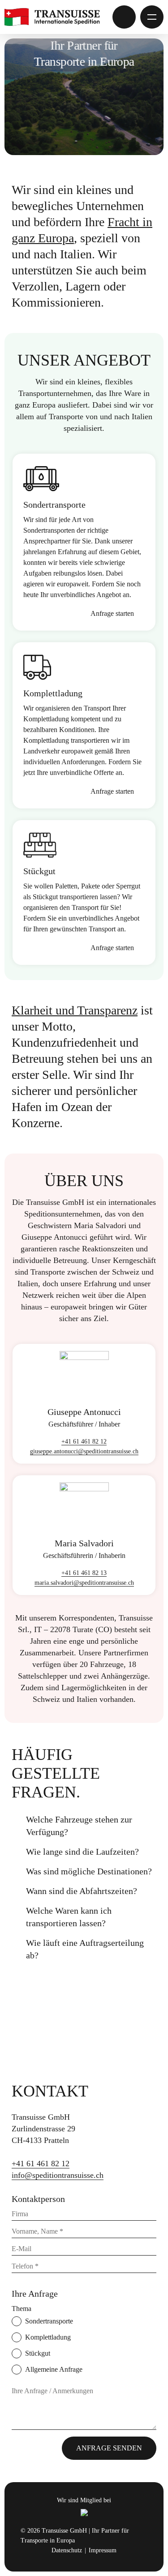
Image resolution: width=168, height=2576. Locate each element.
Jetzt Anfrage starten (124, 17)
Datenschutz (67, 2550)
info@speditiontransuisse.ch (58, 2175)
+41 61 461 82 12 (84, 1442)
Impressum (103, 2550)
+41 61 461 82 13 (84, 1573)
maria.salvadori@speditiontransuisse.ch (84, 1583)
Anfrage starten (112, 613)
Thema (22, 2309)
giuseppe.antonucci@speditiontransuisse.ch (84, 1451)
